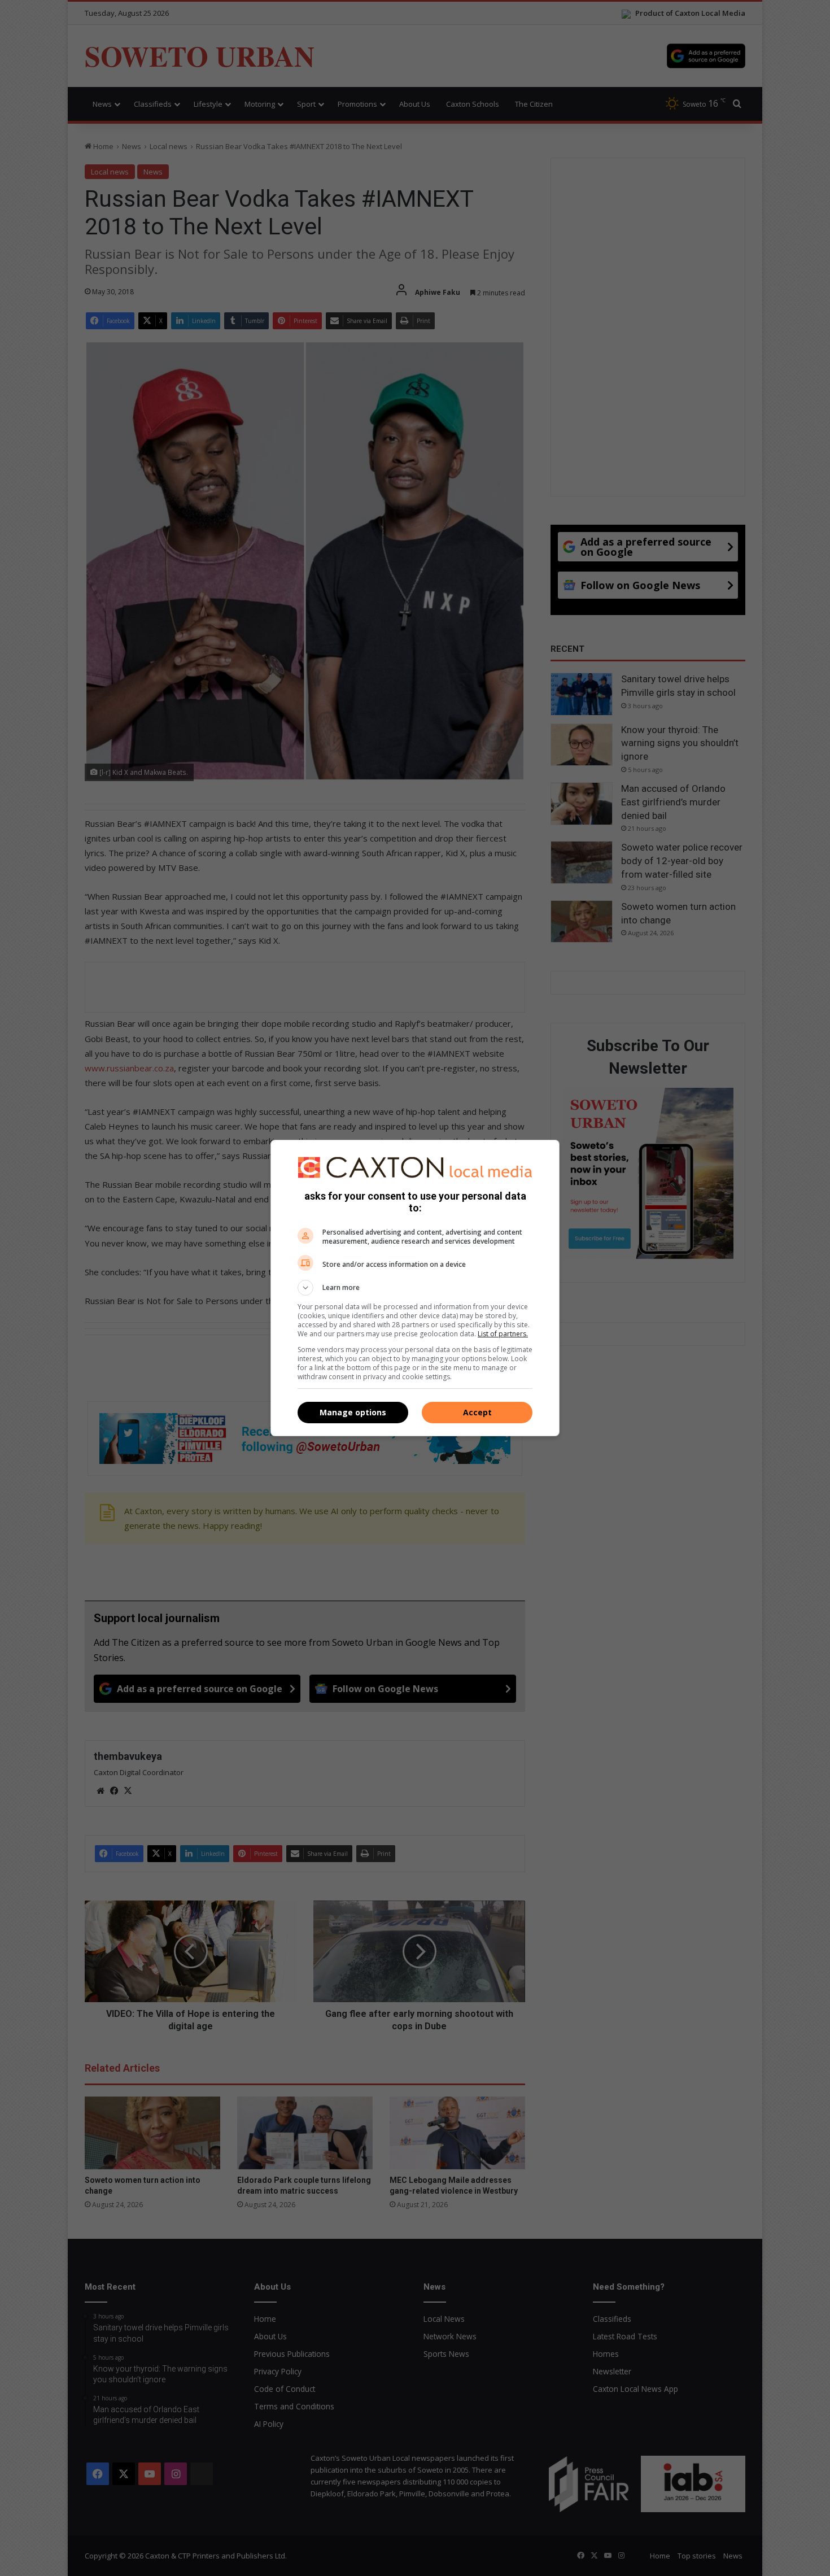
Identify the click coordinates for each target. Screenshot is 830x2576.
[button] (415, 1288)
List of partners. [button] (503, 1334)
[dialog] (415, 1288)
